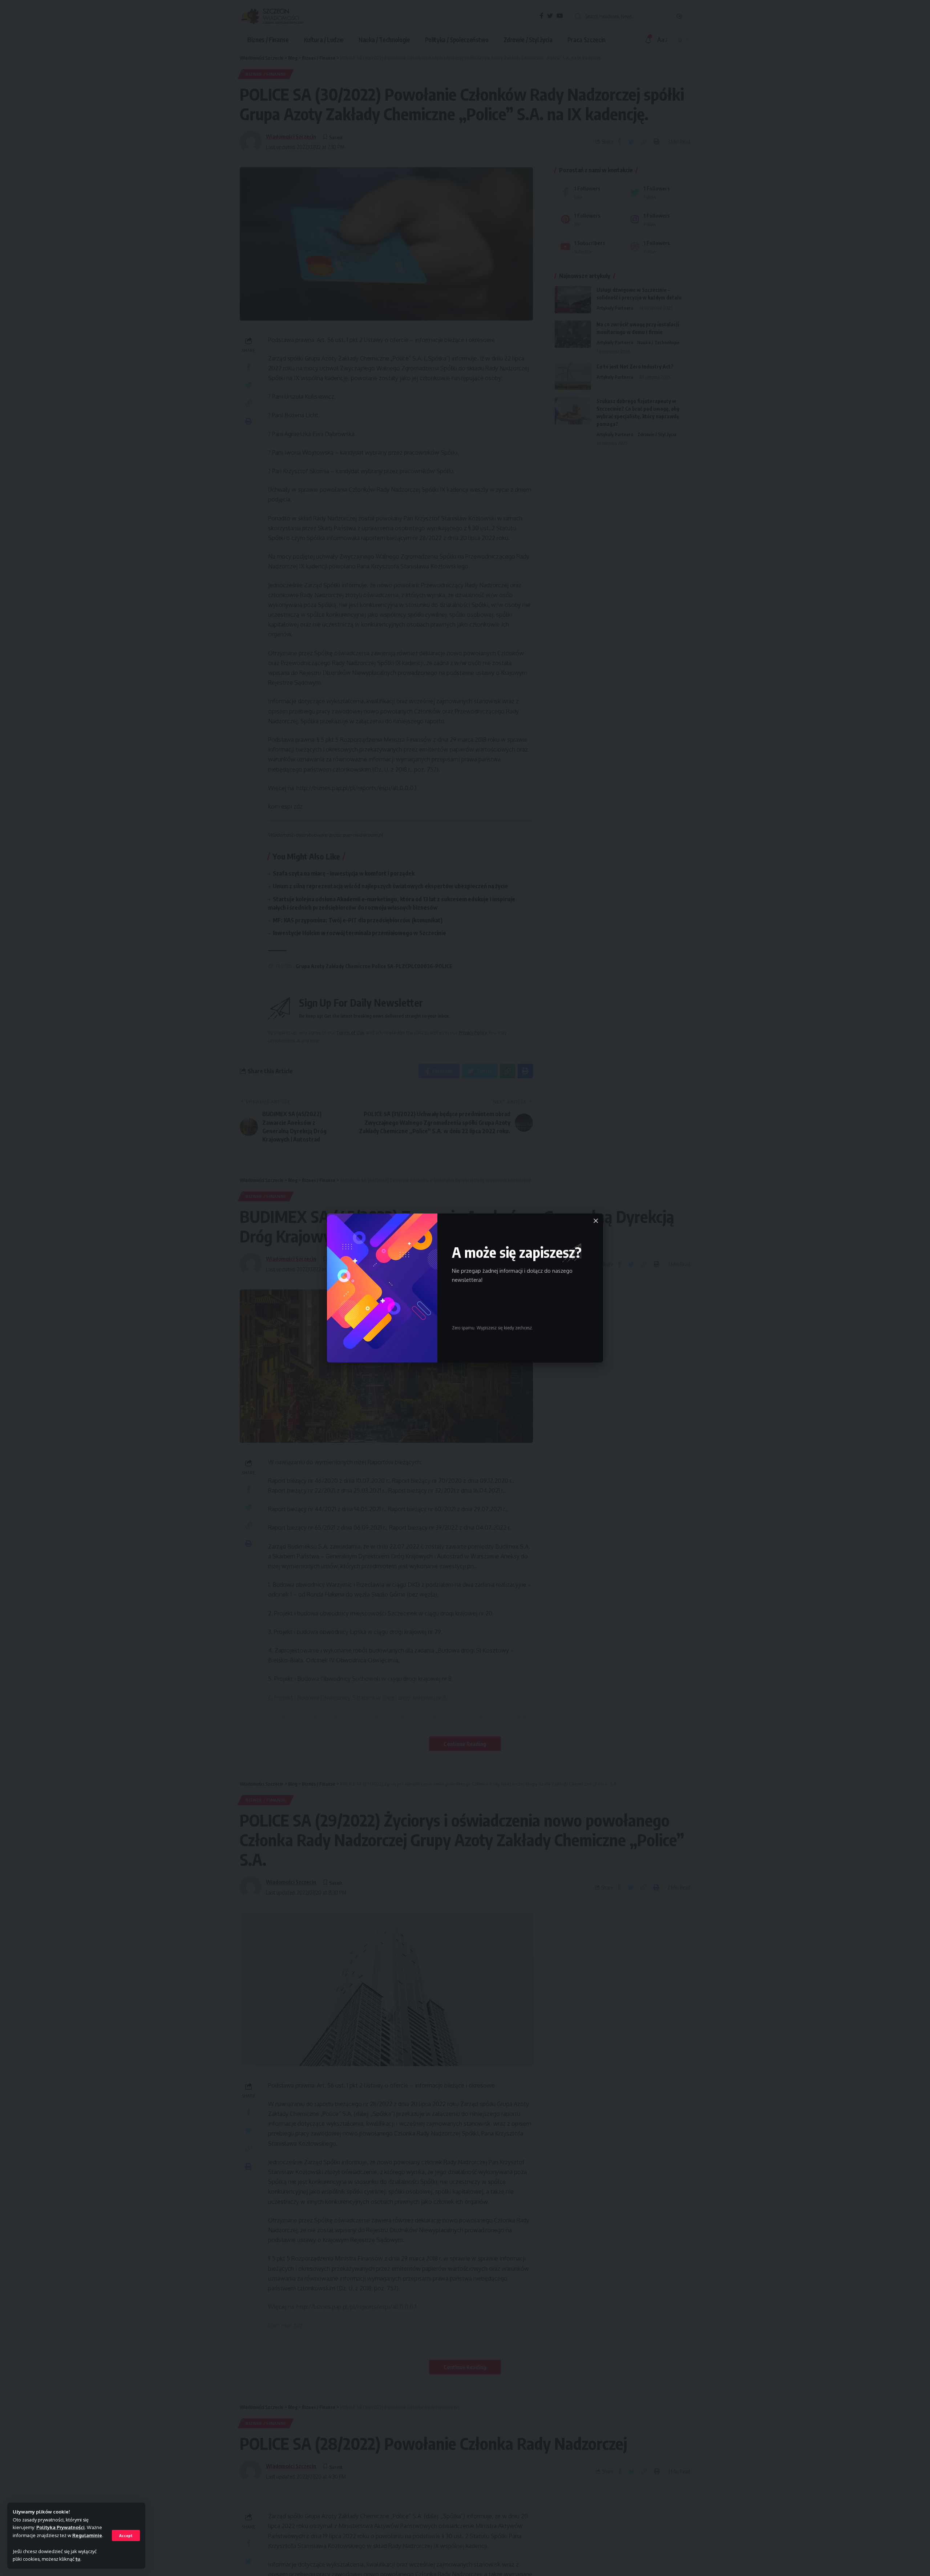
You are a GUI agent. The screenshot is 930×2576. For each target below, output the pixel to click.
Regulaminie (87, 2535)
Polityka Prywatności (60, 2527)
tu (78, 2559)
